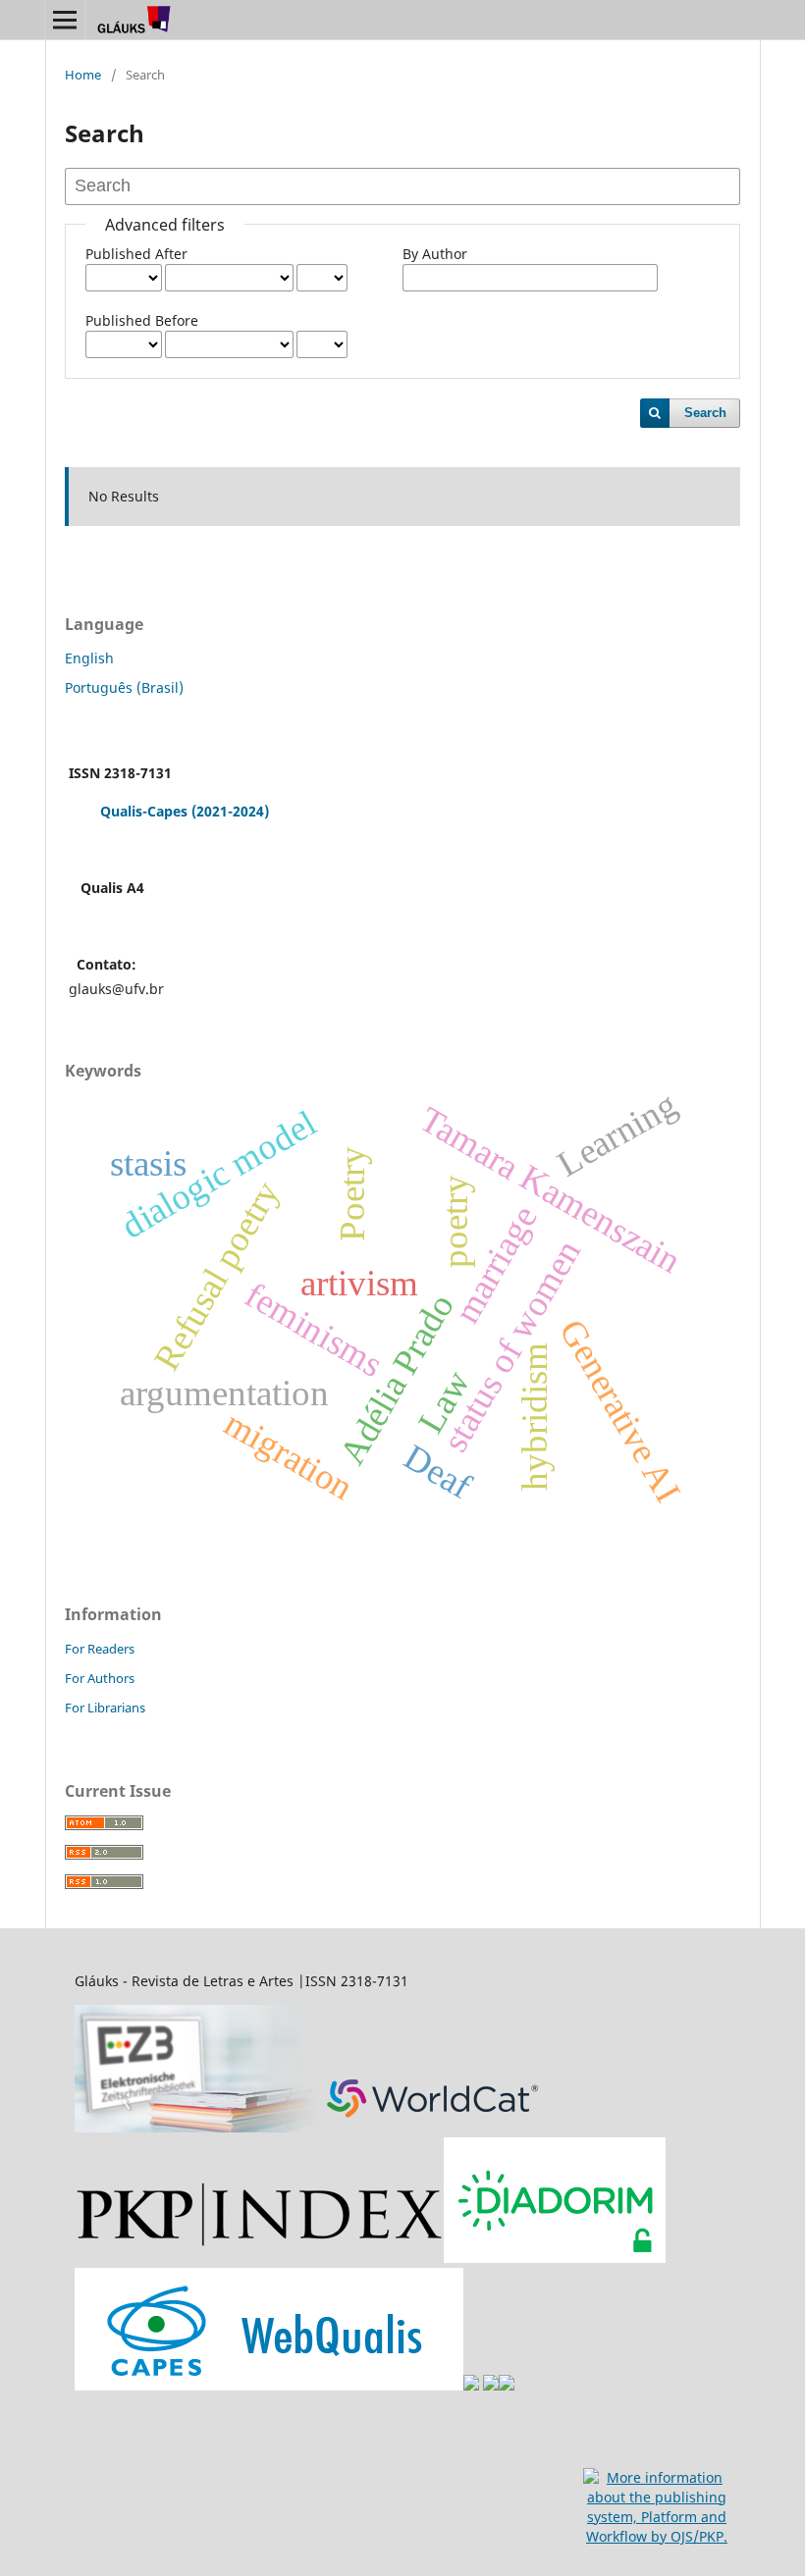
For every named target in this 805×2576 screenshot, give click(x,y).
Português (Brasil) (124, 687)
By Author (435, 254)
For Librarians (105, 1708)
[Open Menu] (65, 20)
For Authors (100, 1678)
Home (83, 75)
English (89, 658)
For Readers (100, 1649)
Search (705, 413)
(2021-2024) (230, 811)
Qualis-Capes (144, 811)
